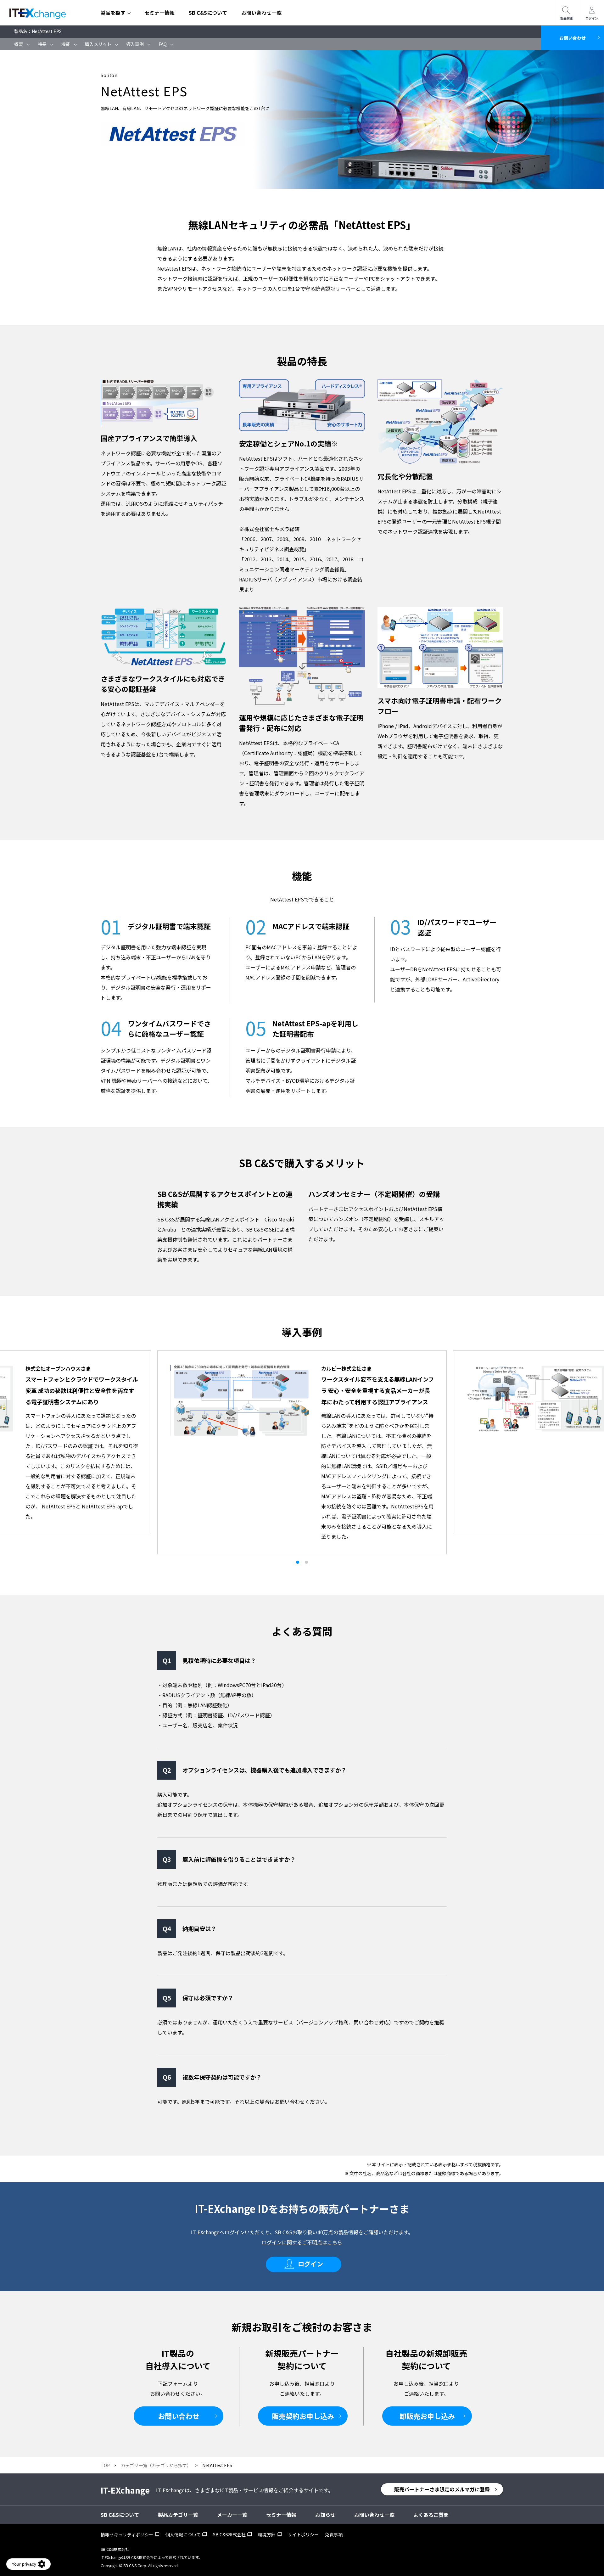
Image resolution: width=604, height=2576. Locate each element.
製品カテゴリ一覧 (178, 2515)
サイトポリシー (303, 2534)
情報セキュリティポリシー (127, 2534)
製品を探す (113, 13)
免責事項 (334, 2534)
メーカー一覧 (232, 2515)
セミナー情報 (159, 13)
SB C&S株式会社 (229, 2534)
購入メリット (98, 44)
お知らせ (325, 2515)
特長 (42, 44)
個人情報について (183, 2534)
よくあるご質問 (431, 2515)
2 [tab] (306, 1562)
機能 (66, 44)
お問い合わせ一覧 (261, 13)
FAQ (163, 44)
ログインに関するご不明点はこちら (302, 2242)
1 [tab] (298, 1562)
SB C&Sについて (208, 13)
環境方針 (267, 2534)
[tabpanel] (302, 1442)
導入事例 (135, 44)
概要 (19, 44)
